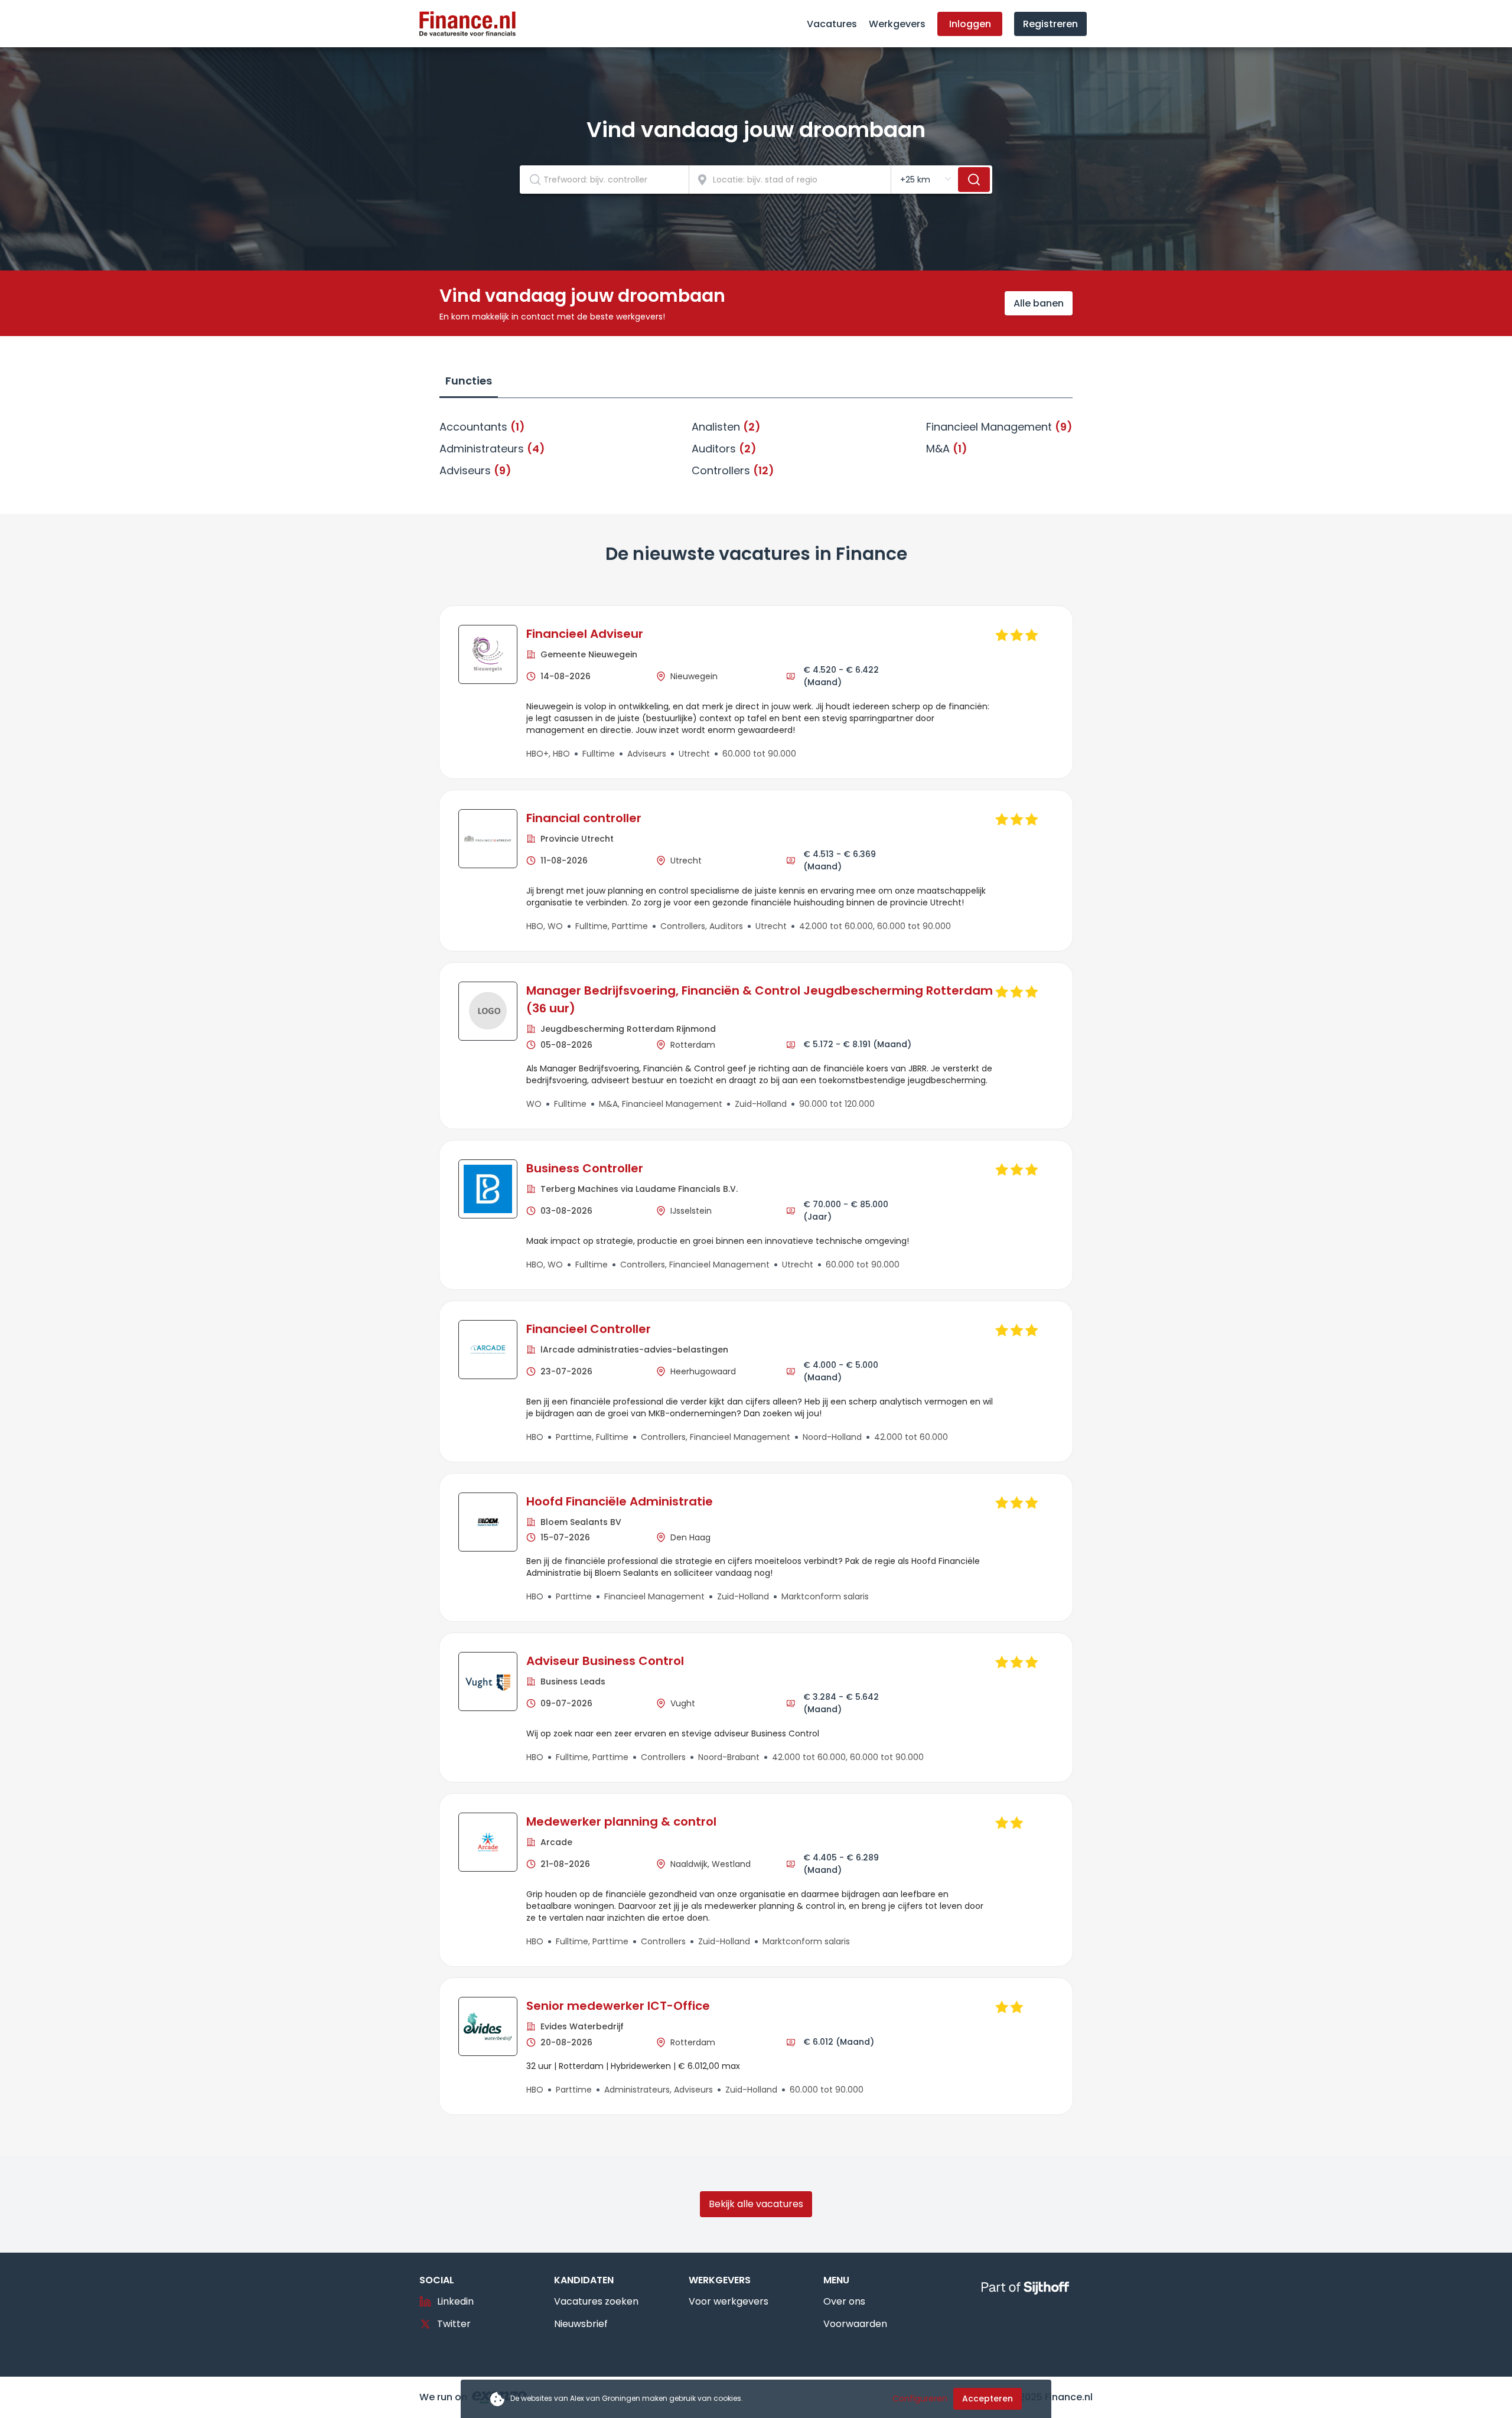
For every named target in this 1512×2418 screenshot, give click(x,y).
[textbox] (604, 180)
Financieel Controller (589, 1329)
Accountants (482, 427)
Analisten (726, 427)
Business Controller (585, 1168)
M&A (947, 449)
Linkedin (455, 2301)
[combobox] (605, 180)
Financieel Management (999, 427)
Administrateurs (492, 449)
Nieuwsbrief (581, 2324)
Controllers (733, 470)
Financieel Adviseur (585, 634)
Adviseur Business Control (605, 1661)
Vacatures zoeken (596, 2301)
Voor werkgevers (729, 2301)
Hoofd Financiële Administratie (620, 1501)
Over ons (844, 2301)
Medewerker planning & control (621, 1821)
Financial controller (584, 818)
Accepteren (988, 2399)
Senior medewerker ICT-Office (618, 2006)
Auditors (724, 449)
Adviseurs (475, 470)
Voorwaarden (855, 2324)
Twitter (454, 2324)
